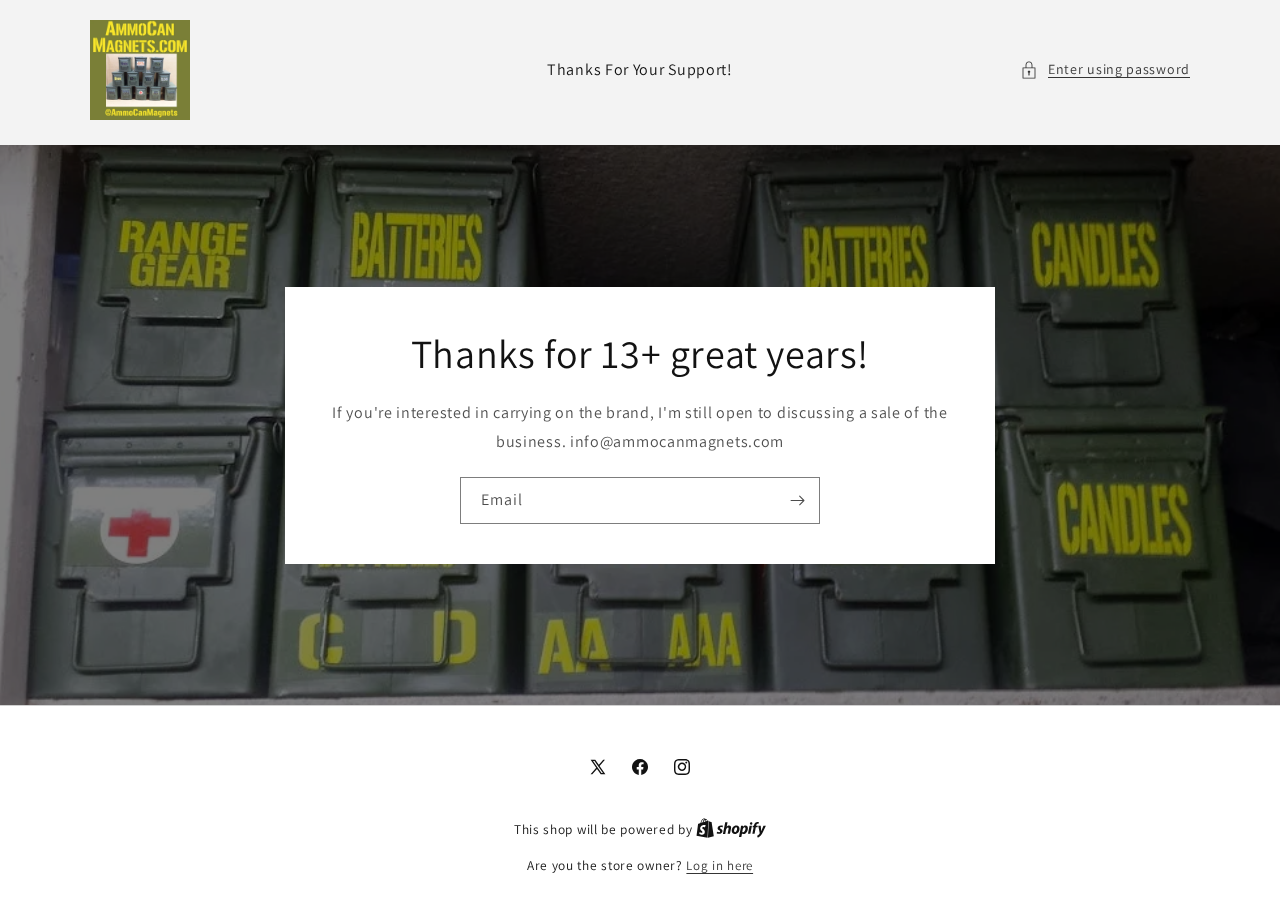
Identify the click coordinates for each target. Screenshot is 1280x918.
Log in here (719, 865)
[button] (1105, 69)
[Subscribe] (797, 499)
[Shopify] (731, 829)
